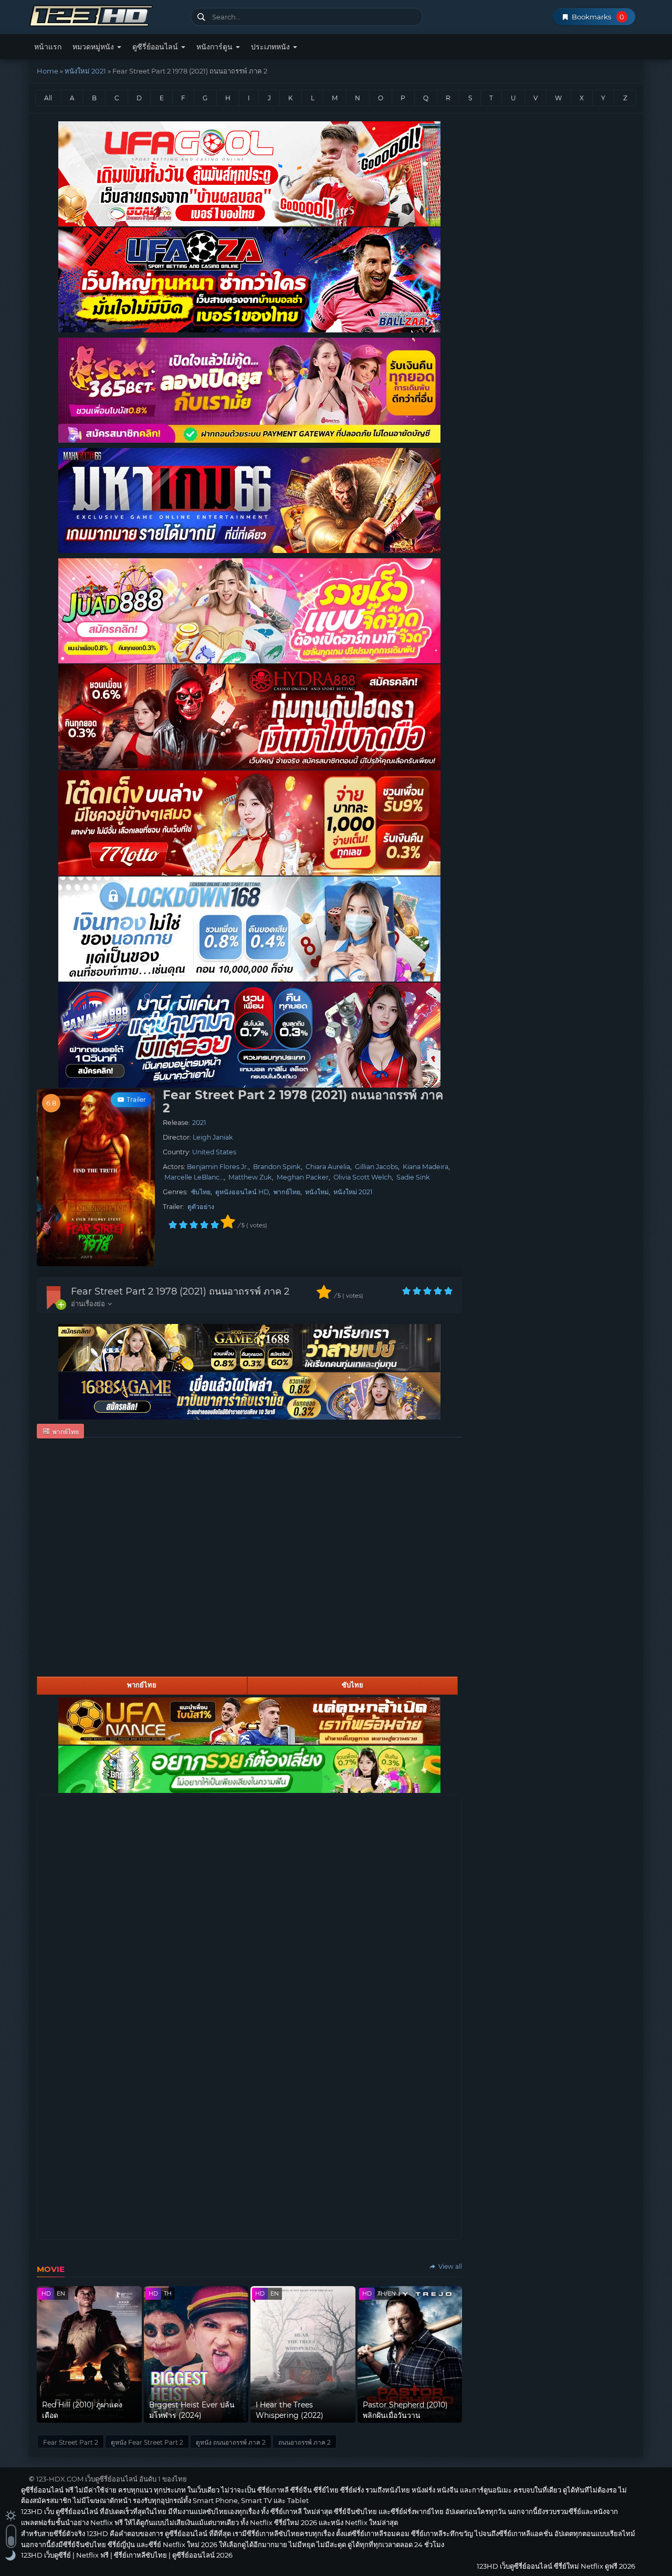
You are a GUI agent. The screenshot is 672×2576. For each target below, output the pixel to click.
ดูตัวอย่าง (201, 1207)
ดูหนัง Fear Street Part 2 (147, 2442)
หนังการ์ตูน (216, 47)
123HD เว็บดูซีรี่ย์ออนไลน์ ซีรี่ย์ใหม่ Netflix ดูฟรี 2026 (106, 14)
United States (214, 1152)
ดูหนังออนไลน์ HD (242, 1192)
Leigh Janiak (213, 1137)
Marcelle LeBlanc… (194, 1177)
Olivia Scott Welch (363, 1177)
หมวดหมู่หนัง (94, 47)
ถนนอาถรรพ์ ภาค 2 (304, 2442)
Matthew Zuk (250, 1177)
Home (48, 71)
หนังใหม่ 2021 (85, 71)
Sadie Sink (413, 1177)
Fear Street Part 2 (71, 2442)
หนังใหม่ (317, 1192)
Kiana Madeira (426, 1167)
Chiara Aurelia (328, 1167)
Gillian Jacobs (376, 1167)
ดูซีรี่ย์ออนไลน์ (156, 47)
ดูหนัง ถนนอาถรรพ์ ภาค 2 (231, 2442)
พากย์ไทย (287, 1192)
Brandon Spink (277, 1167)
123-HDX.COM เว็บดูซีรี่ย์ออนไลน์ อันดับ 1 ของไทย (112, 2479)
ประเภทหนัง (271, 47)
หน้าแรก (48, 47)
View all (449, 2266)
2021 (199, 1123)
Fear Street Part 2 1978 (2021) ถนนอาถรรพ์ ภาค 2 (180, 1291)
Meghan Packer (303, 1177)
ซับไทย (201, 1192)
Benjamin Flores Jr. (218, 1167)
